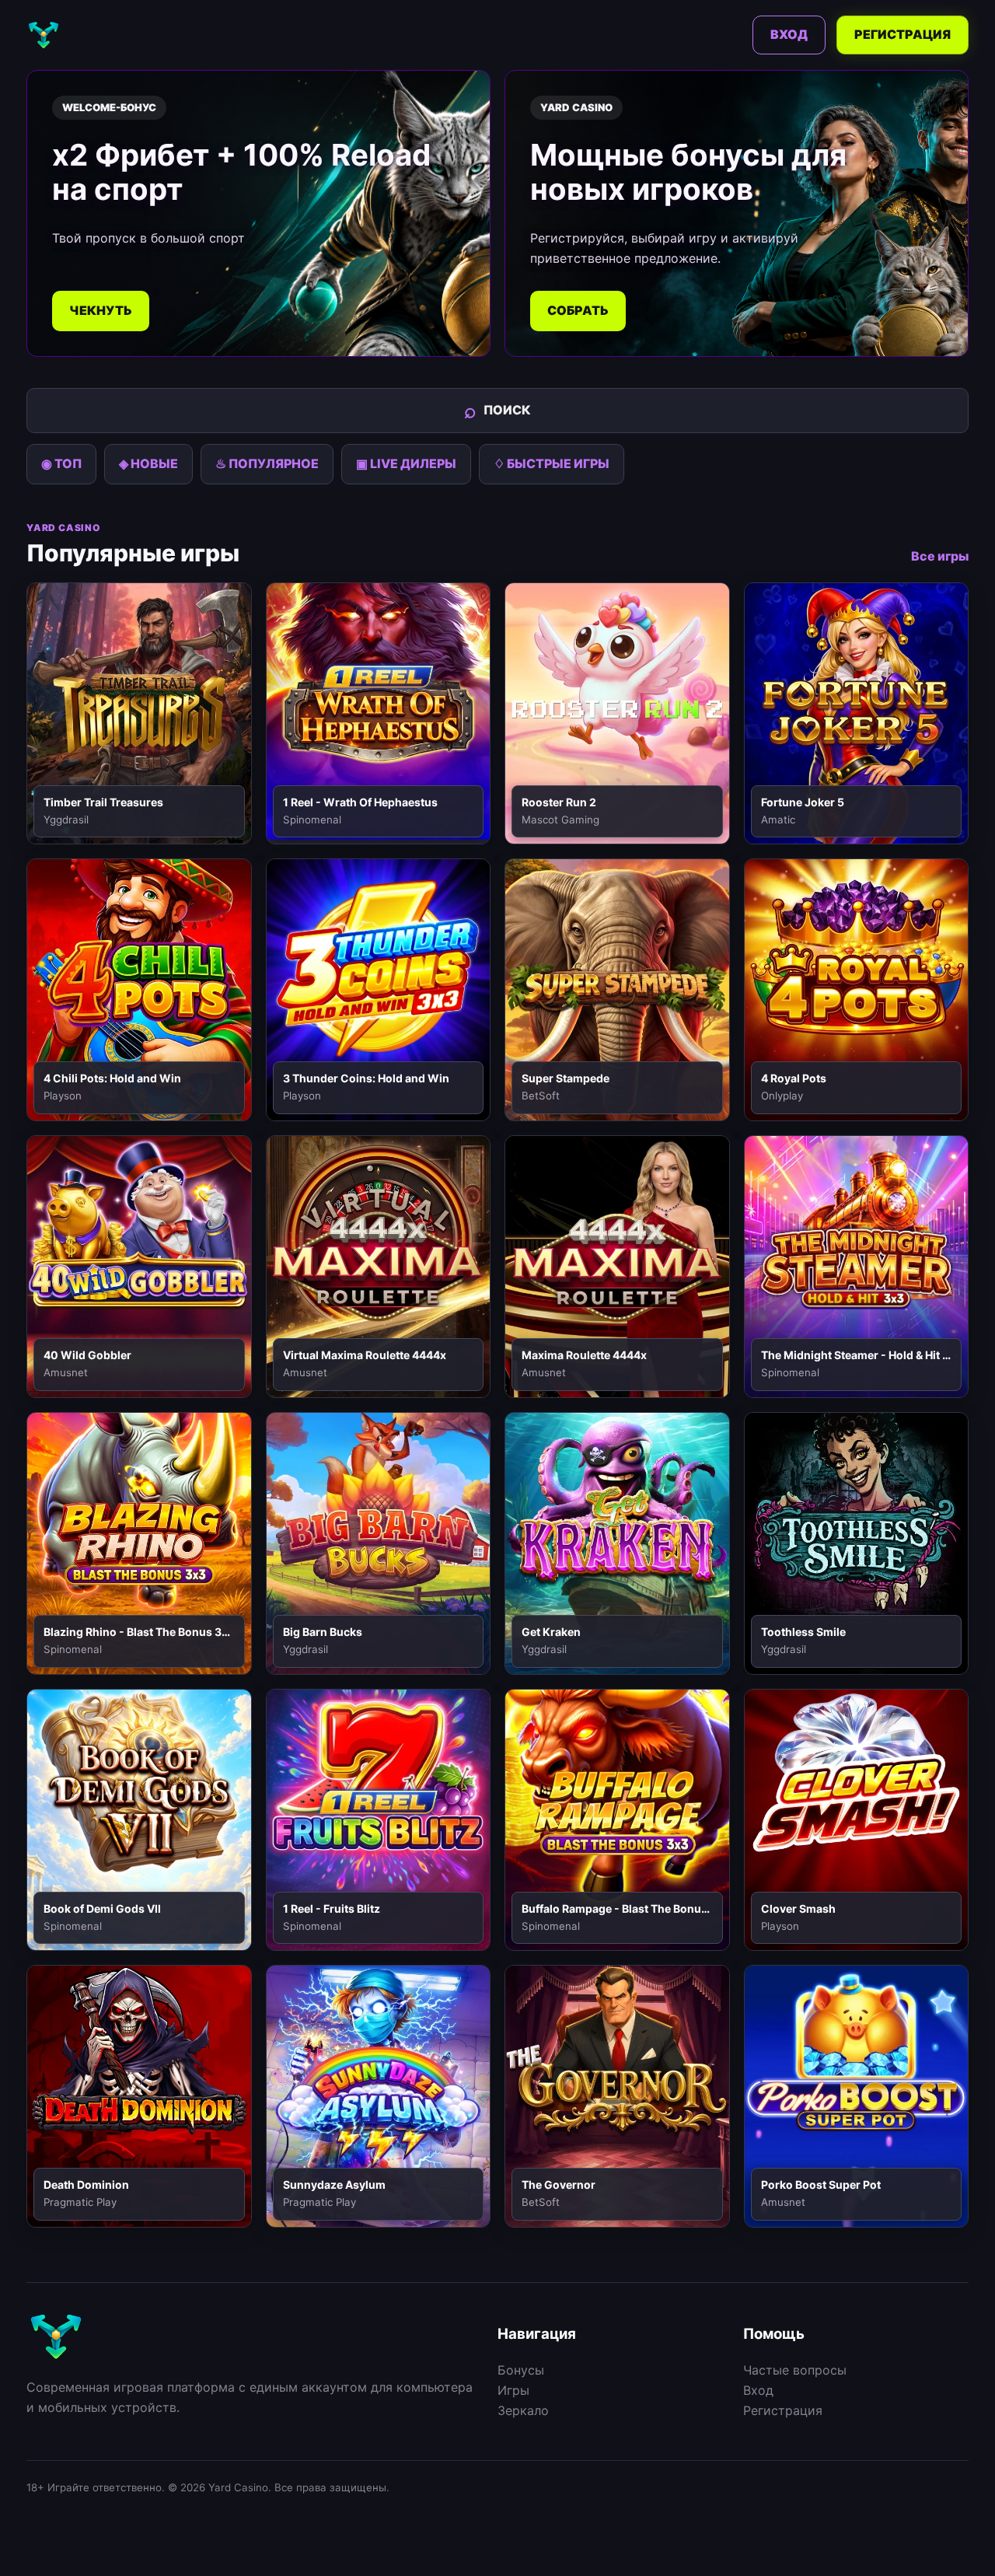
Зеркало (523, 2410)
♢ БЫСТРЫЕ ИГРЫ (552, 463)
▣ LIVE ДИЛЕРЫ (406, 463)
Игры (513, 2390)
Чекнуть (101, 310)
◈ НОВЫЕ (148, 463)
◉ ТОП (61, 463)
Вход (789, 34)
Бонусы (521, 2370)
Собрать (578, 310)
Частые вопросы (795, 2370)
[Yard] (44, 35)
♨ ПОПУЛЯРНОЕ (267, 463)
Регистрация (902, 34)
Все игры (940, 556)
